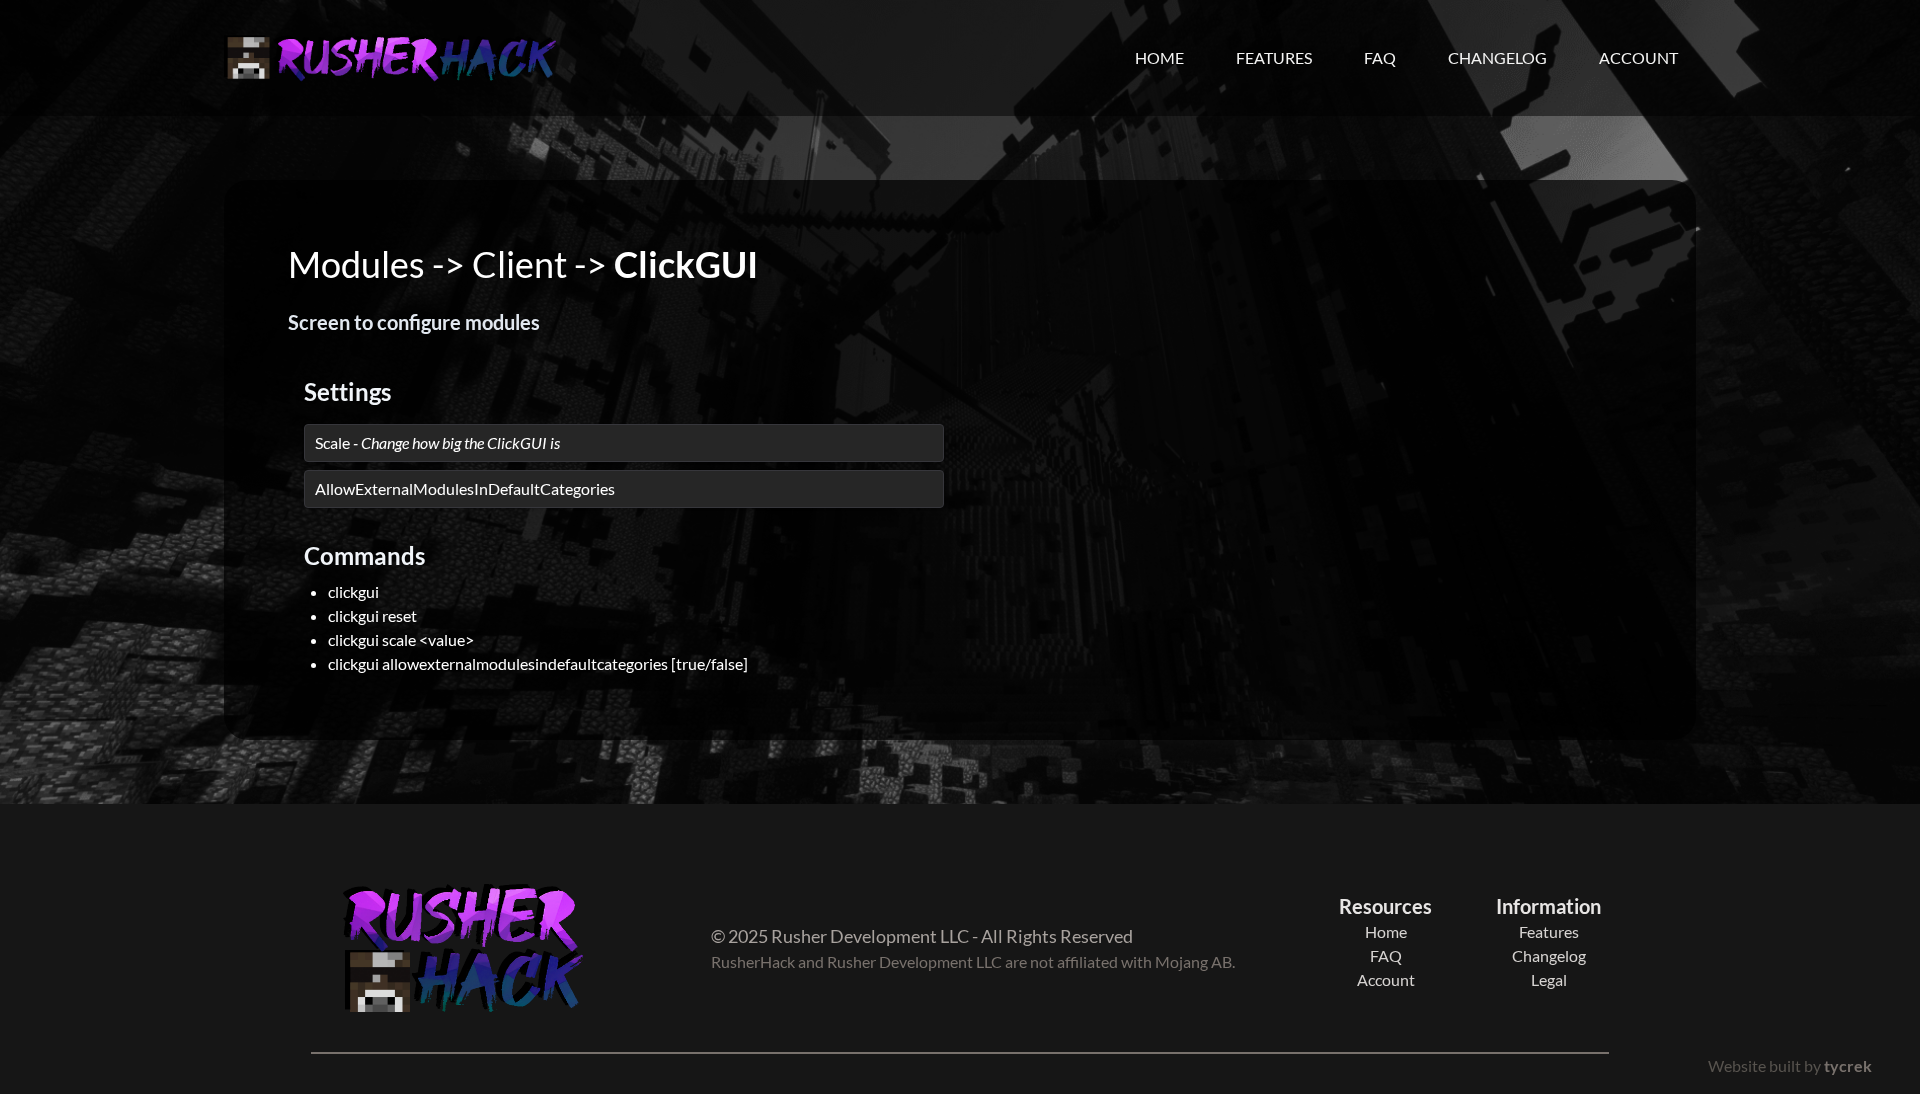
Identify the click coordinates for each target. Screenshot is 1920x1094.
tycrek (1848, 1065)
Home (1159, 57)
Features (1274, 57)
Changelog (1497, 57)
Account (1638, 57)
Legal (1549, 979)
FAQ (1380, 57)
